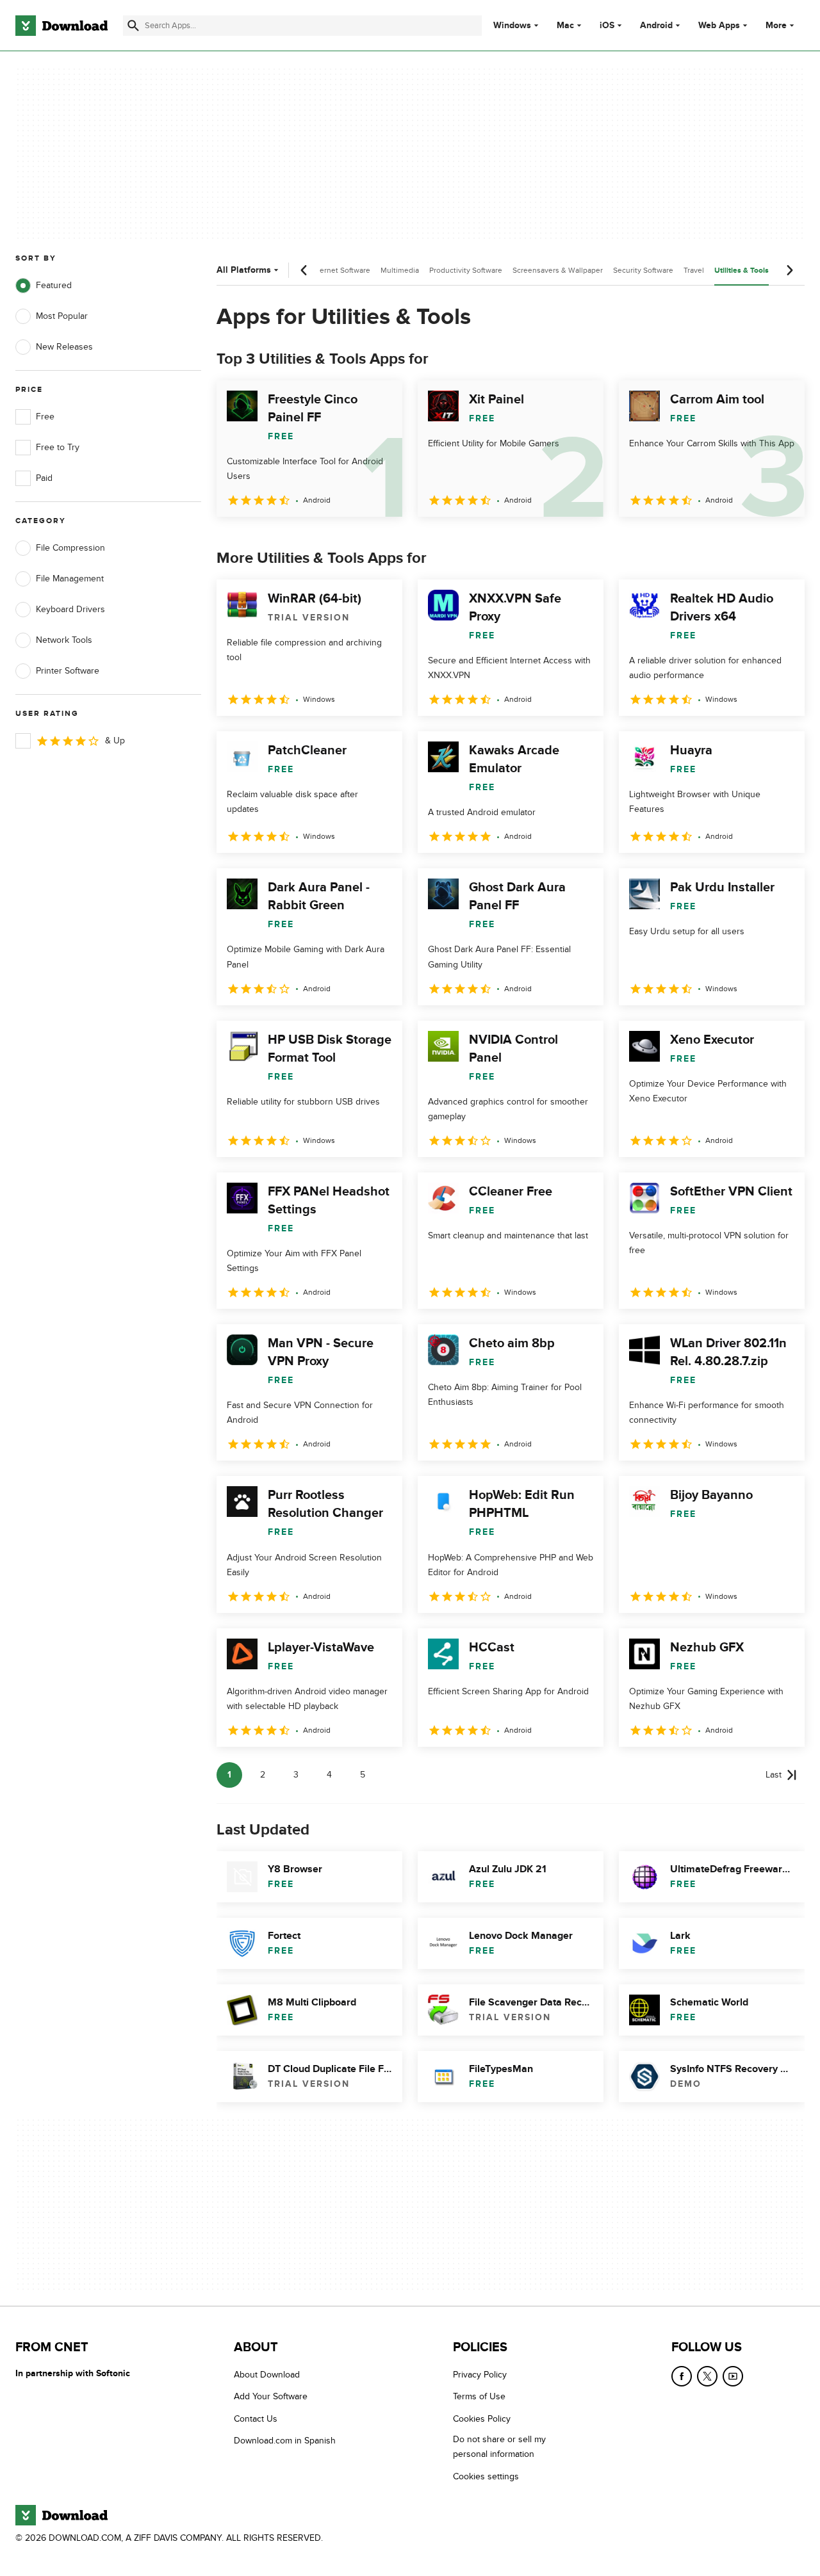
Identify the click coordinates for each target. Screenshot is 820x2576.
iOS (607, 26)
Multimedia (400, 270)
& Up (115, 741)
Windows (512, 26)
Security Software (643, 270)
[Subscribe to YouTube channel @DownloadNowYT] (733, 2376)
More (776, 25)
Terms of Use (479, 2396)
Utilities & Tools (742, 271)
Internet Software (340, 270)
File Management (70, 579)
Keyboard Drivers (70, 609)
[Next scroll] (789, 270)
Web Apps (719, 26)
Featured (54, 285)
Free (45, 417)
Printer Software (68, 671)
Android (656, 26)
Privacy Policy (480, 2375)
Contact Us (256, 2418)
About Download (267, 2375)
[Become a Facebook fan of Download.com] (682, 2376)
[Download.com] (61, 26)
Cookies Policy (482, 2418)
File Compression (70, 548)
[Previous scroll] (304, 270)
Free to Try (58, 447)
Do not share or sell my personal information (499, 2447)
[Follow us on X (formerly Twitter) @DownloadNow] (707, 2376)
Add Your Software (271, 2396)
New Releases (64, 347)
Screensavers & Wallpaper (558, 270)
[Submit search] (133, 26)
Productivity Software (466, 270)
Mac (565, 26)
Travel (694, 270)
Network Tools (64, 640)
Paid (44, 478)
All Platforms (244, 270)
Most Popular (62, 316)
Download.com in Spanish (285, 2441)
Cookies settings (486, 2476)
